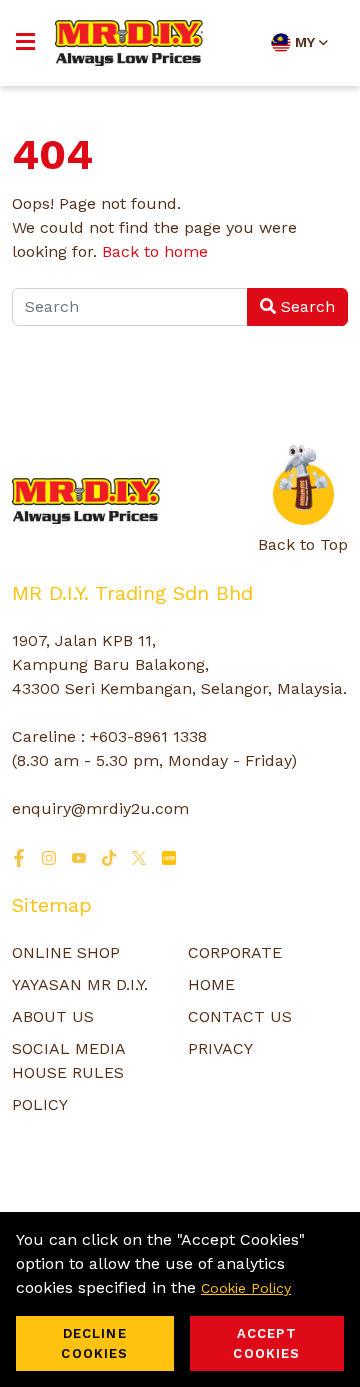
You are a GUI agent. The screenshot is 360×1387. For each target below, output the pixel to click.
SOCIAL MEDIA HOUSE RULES (68, 1060)
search (305, 306)
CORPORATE (235, 952)
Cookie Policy (246, 1288)
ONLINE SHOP (66, 952)
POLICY (40, 1104)
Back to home (155, 251)
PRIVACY (220, 1048)
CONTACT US (240, 1016)
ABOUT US (53, 1016)
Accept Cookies (266, 1343)
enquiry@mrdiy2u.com (100, 808)
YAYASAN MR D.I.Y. (80, 984)
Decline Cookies (94, 1343)
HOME (211, 984)
